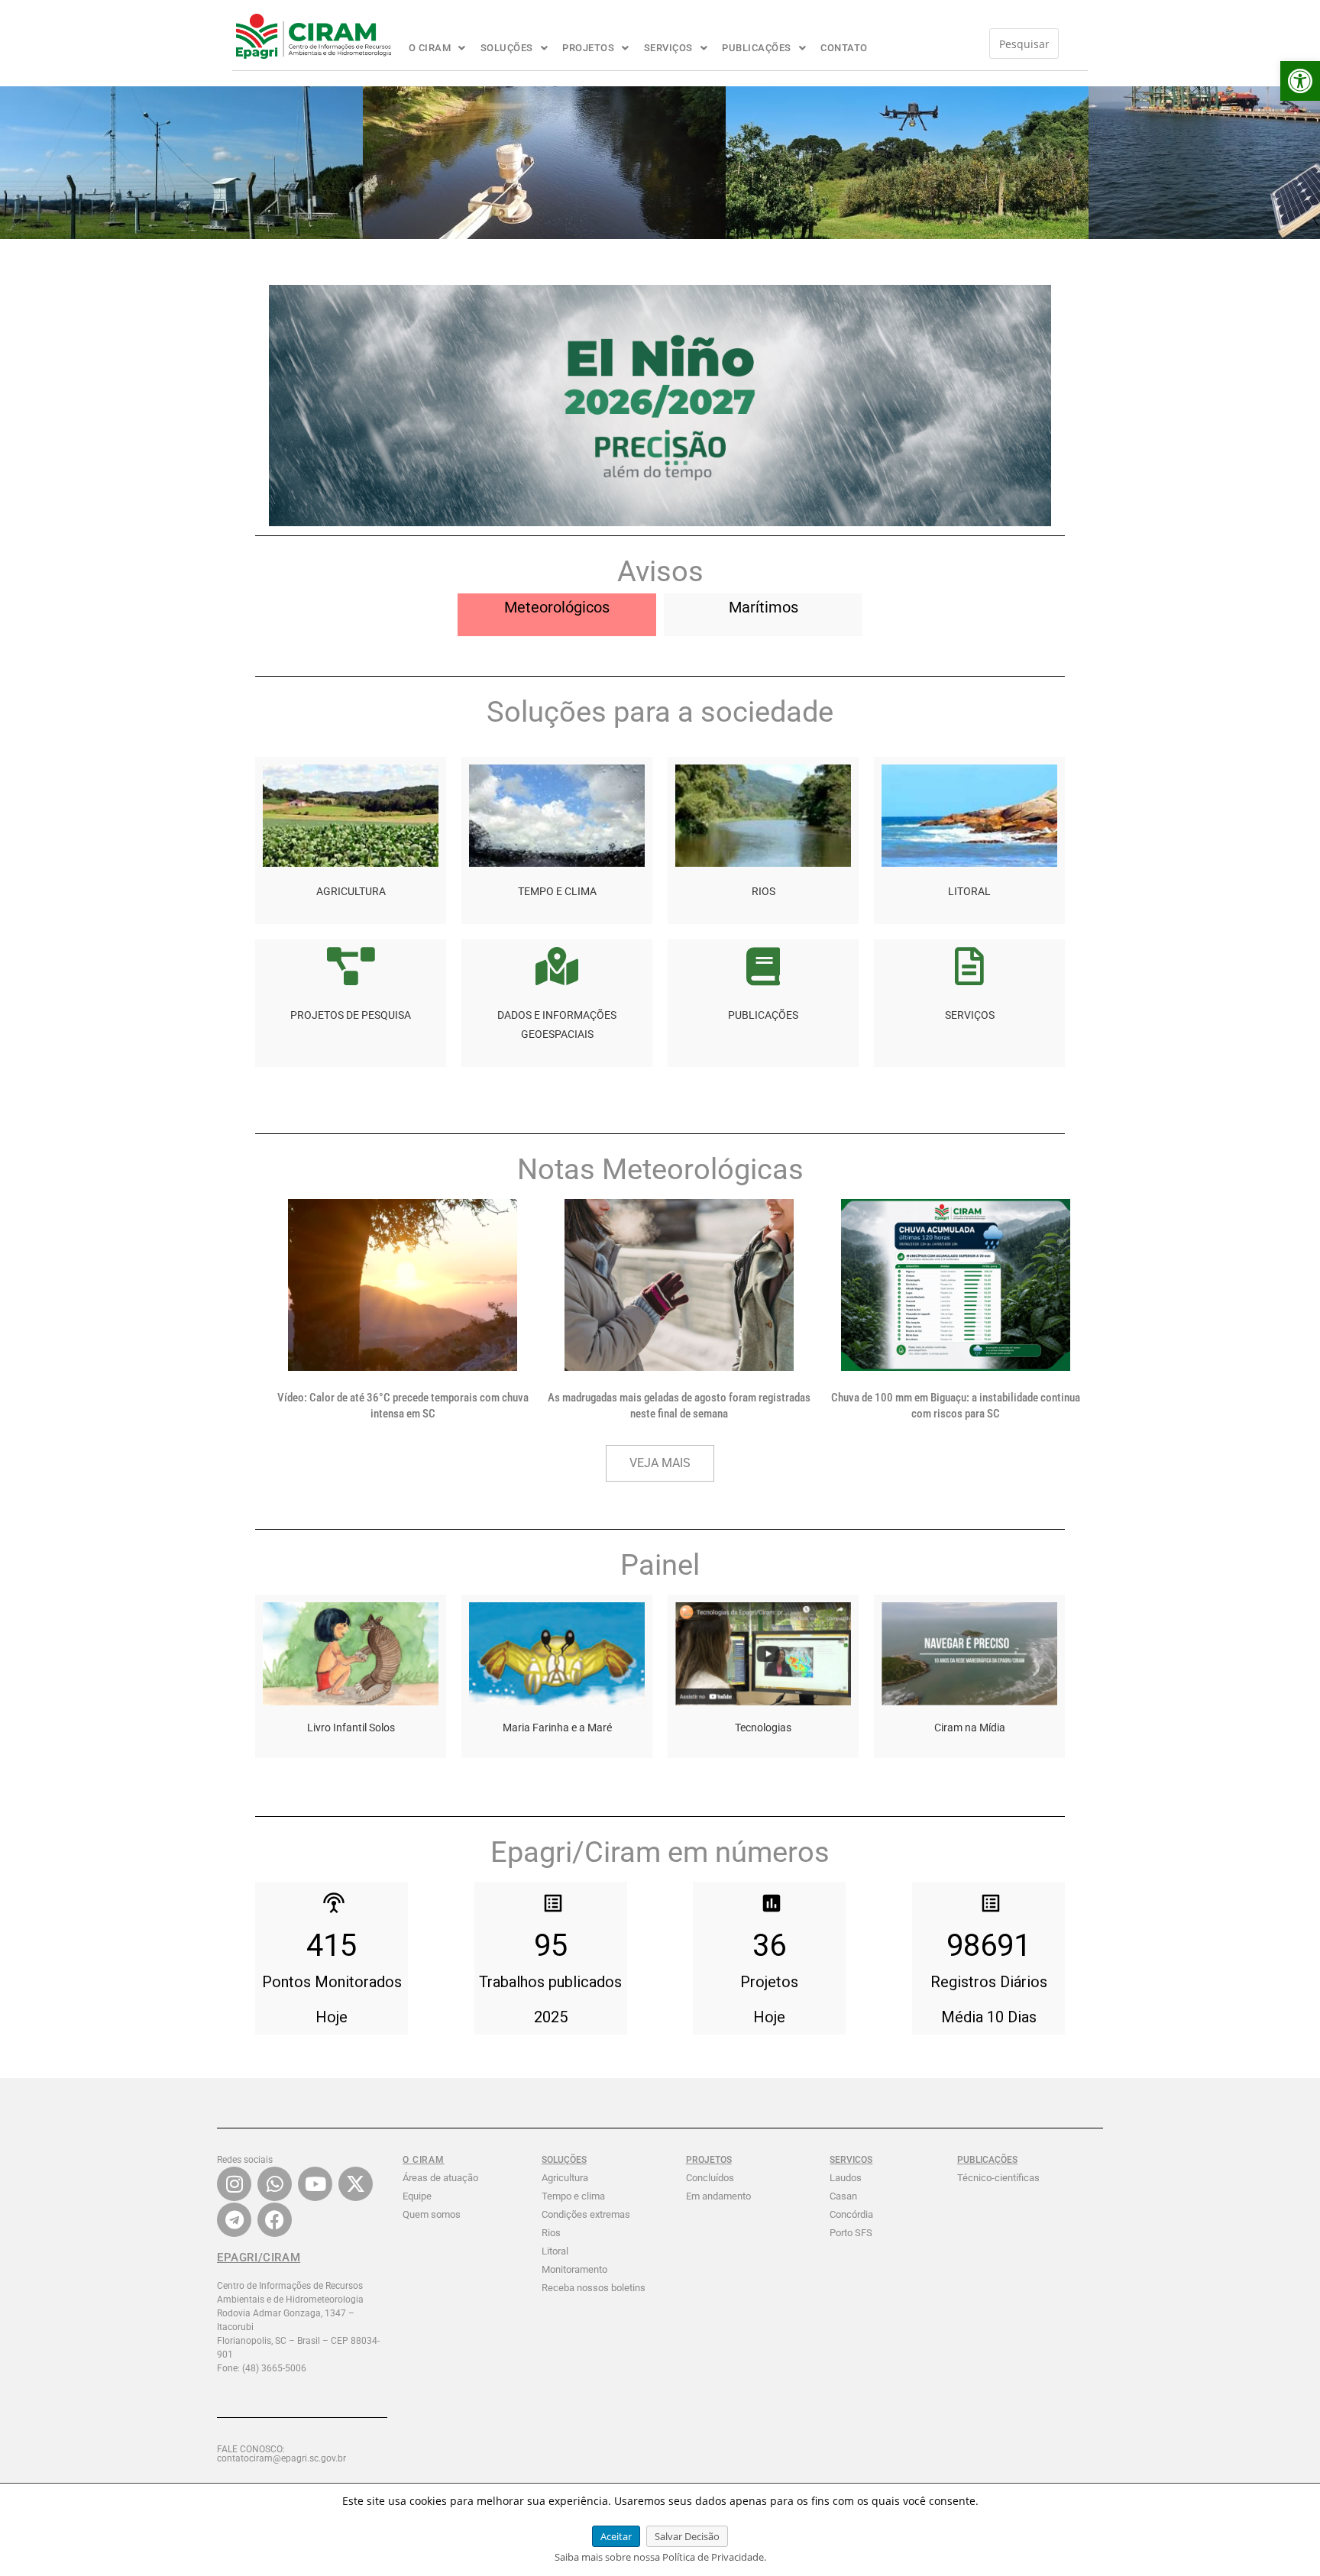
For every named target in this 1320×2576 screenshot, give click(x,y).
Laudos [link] (846, 2178)
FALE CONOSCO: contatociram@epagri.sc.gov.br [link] (281, 2454)
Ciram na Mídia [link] (970, 1728)
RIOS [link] (764, 891)
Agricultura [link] (565, 2178)
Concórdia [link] (851, 2214)
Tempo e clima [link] (573, 2196)
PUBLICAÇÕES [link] (757, 48)
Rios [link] (551, 2233)
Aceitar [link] (616, 2536)
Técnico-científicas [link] (998, 2178)
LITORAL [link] (969, 891)
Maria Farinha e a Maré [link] (557, 1728)
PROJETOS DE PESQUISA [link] (351, 1015)
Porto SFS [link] (851, 2233)
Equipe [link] (417, 2196)
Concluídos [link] (710, 2178)
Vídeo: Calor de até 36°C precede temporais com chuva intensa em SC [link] (403, 1406)
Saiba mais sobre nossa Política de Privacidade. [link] (660, 2557)
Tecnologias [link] (763, 1728)
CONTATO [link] (844, 48)
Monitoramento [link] (574, 2269)
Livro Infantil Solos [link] (351, 1728)
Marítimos (764, 607)
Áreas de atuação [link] (440, 2178)
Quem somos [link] (432, 2214)
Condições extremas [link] (586, 2214)
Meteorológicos (557, 607)
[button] (437, 48)
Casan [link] (843, 2196)
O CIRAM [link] (430, 48)
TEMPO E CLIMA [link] (557, 891)
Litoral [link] (555, 2251)
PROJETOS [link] (588, 48)
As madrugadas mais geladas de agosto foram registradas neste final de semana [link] (679, 1406)
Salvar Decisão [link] (687, 2536)
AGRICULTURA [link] (351, 891)
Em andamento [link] (718, 2196)
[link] (1300, 81)
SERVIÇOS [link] (668, 48)
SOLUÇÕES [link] (507, 48)
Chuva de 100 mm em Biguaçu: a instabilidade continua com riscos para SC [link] (956, 1406)
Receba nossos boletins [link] (594, 2288)
